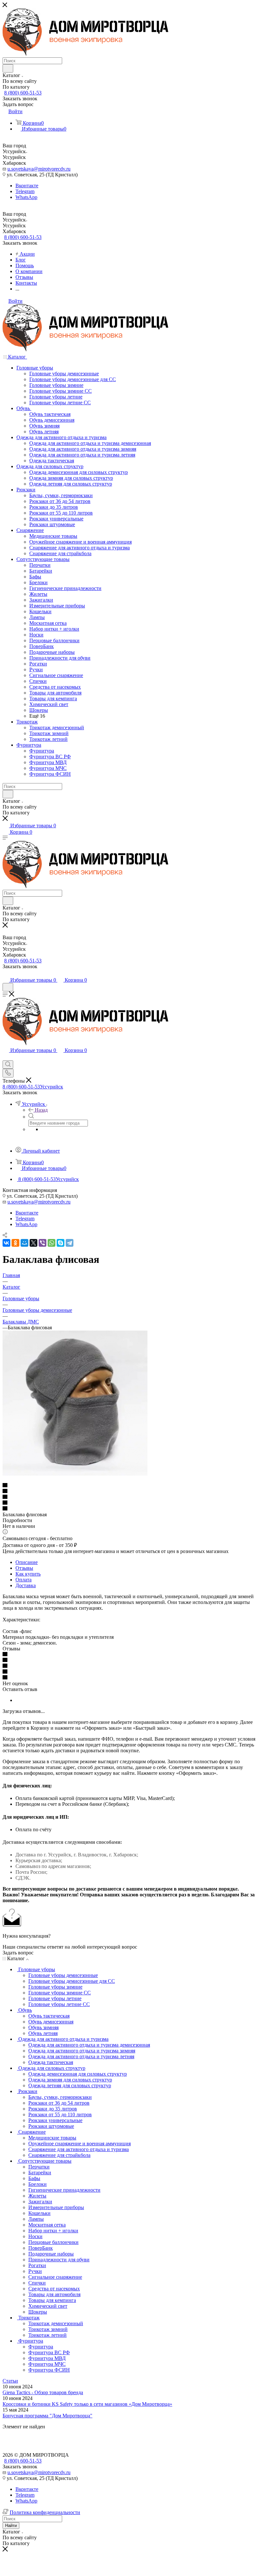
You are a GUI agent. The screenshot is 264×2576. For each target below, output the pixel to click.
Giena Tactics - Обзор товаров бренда (43, 2392)
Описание (27, 1562)
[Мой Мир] (24, 1243)
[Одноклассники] (15, 1243)
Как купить (28, 1574)
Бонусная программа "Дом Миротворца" (47, 2416)
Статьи (10, 2381)
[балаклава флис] (75, 1474)
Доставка (26, 1585)
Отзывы (24, 1568)
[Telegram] (70, 1243)
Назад (41, 1110)
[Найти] (8, 68)
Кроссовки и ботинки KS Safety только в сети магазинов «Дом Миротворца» (87, 2404)
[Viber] (42, 1243)
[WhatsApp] (52, 1243)
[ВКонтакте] (6, 1243)
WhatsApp (26, 197)
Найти (11, 2526)
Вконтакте (27, 186)
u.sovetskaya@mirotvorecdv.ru (39, 169)
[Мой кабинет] (5, 973)
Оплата (24, 1580)
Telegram (25, 191)
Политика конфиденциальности (45, 2512)
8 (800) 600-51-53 (23, 93)
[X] (33, 1243)
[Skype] (61, 1243)
